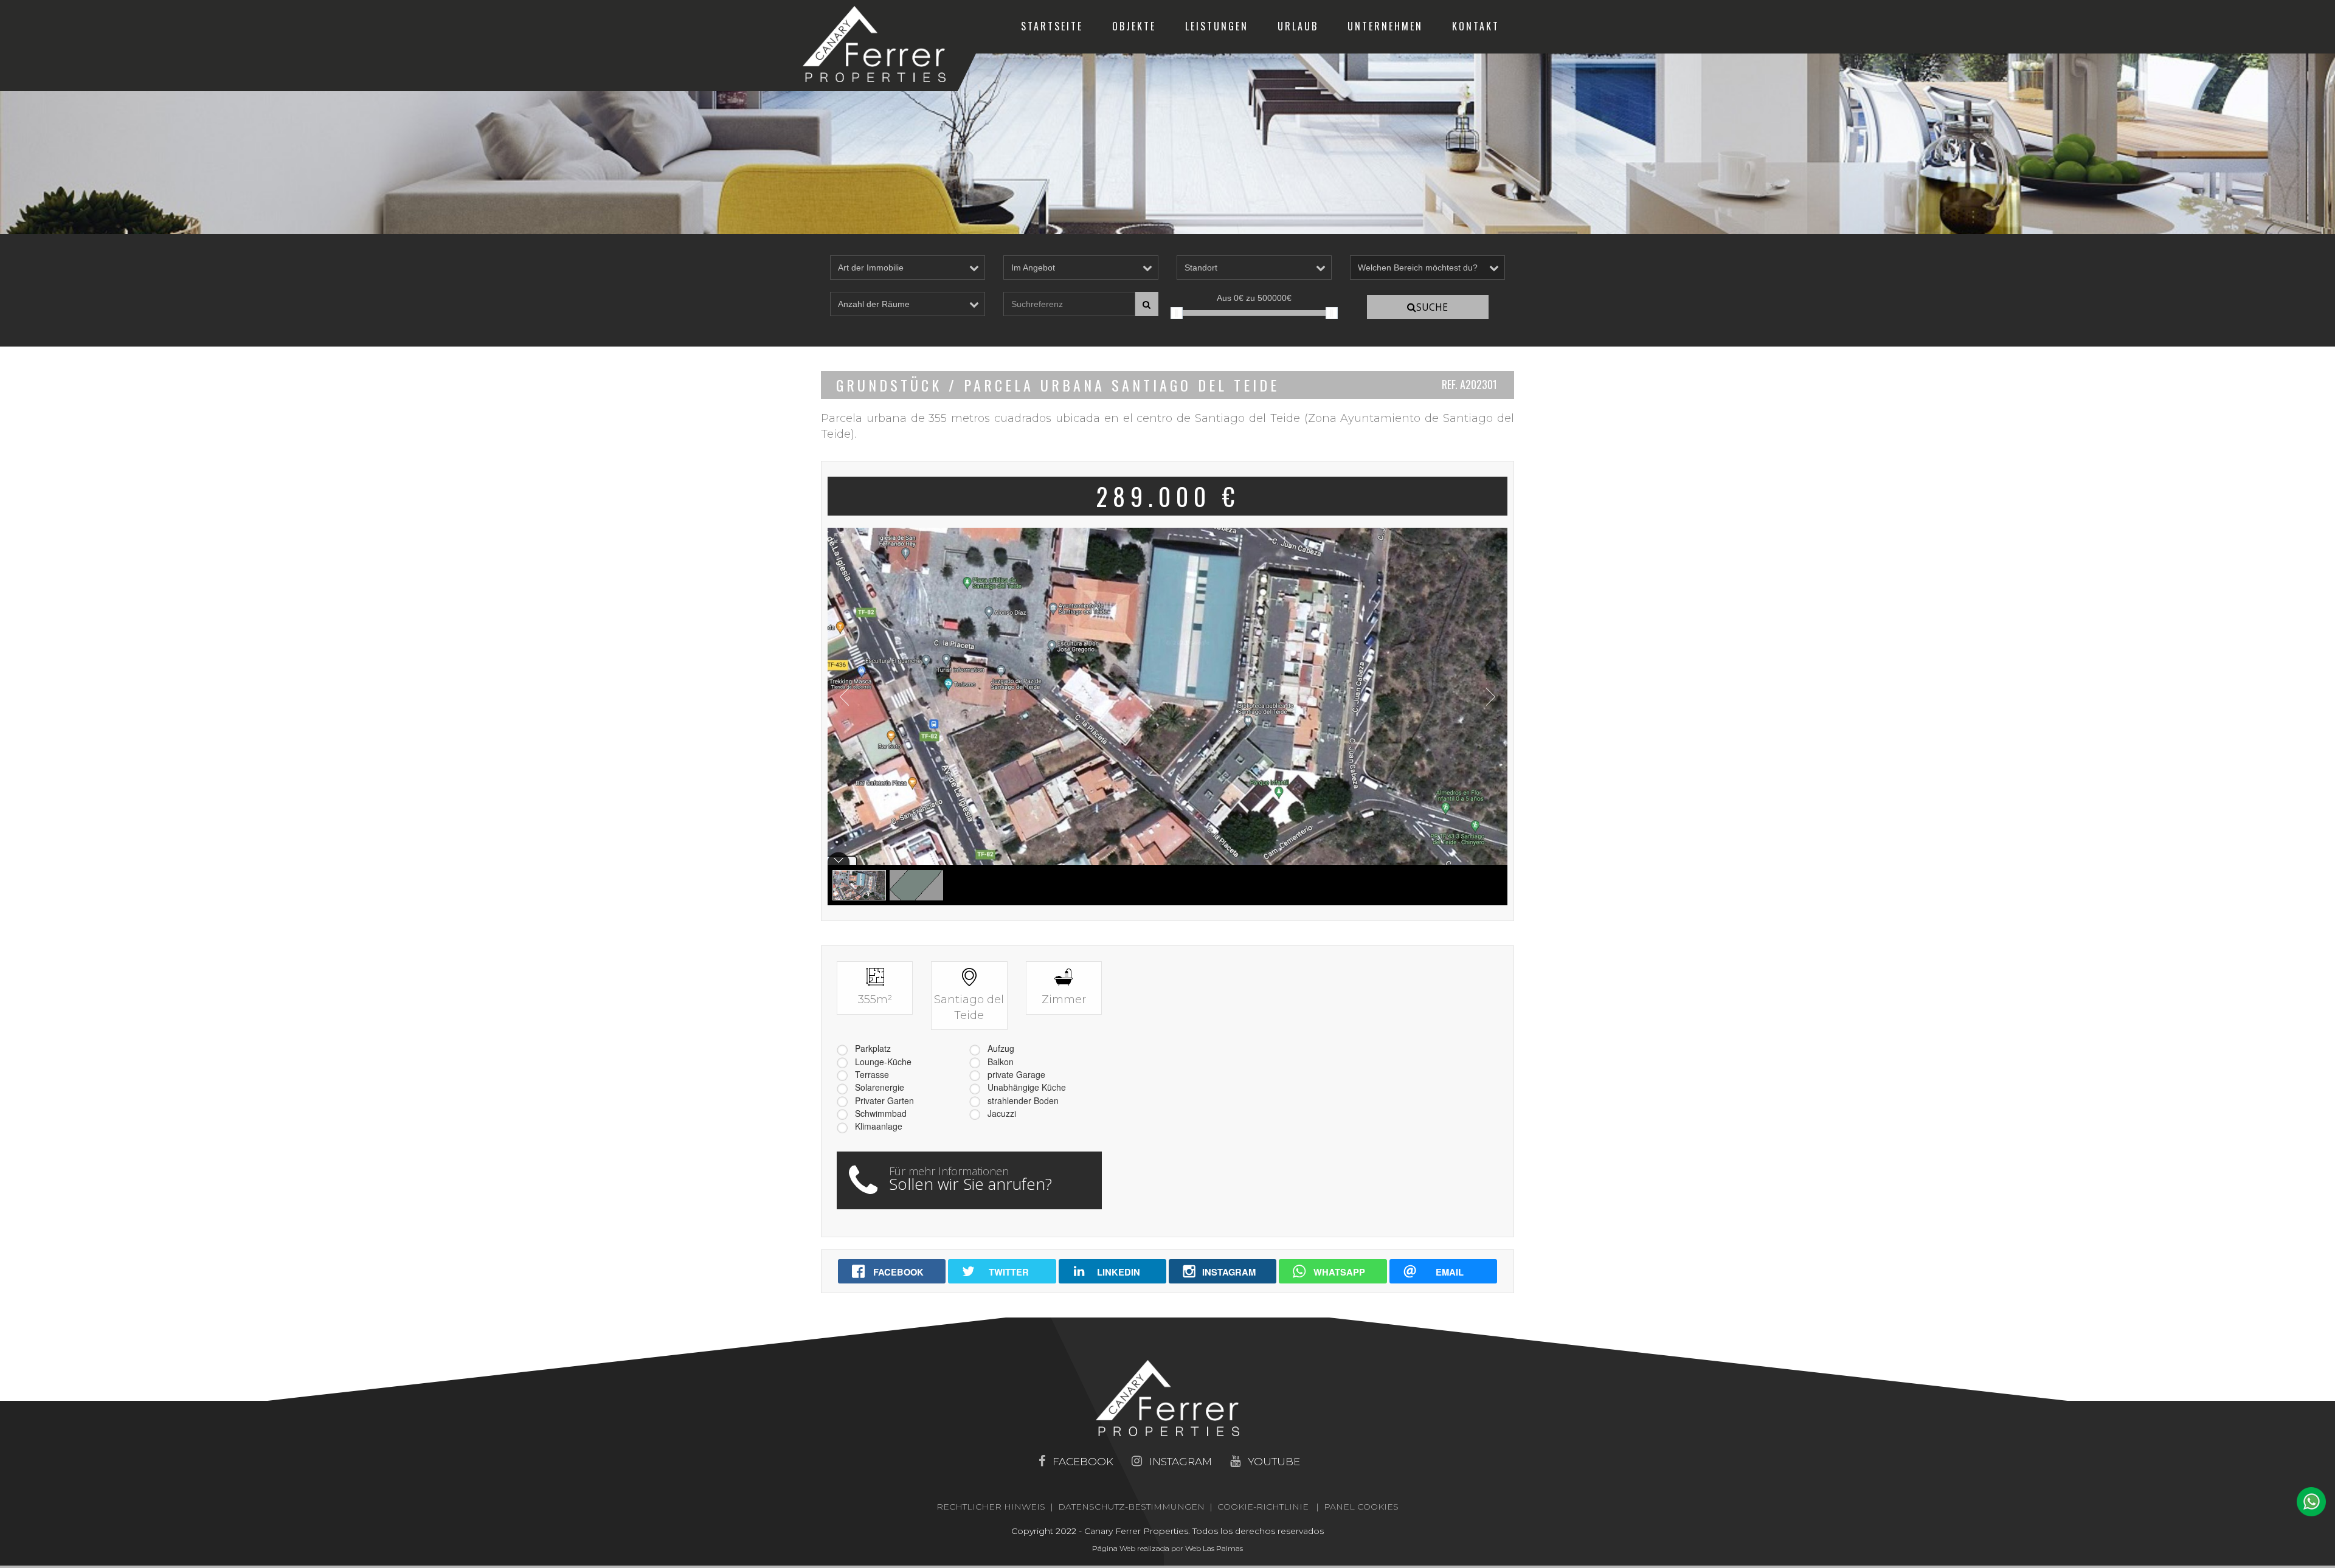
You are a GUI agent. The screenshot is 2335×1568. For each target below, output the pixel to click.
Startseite (1052, 26)
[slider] (1177, 313)
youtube (1274, 1462)
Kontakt (1476, 26)
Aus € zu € (1254, 298)
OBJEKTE (1134, 26)
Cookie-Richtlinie (1263, 1507)
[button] (2311, 1502)
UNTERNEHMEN (1385, 26)
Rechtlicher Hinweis (991, 1507)
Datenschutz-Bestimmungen (1131, 1507)
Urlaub (1298, 26)
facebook (1083, 1462)
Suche (1432, 307)
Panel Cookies (1361, 1507)
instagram (1181, 1462)
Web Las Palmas (1214, 1548)
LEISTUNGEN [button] (1217, 26)
